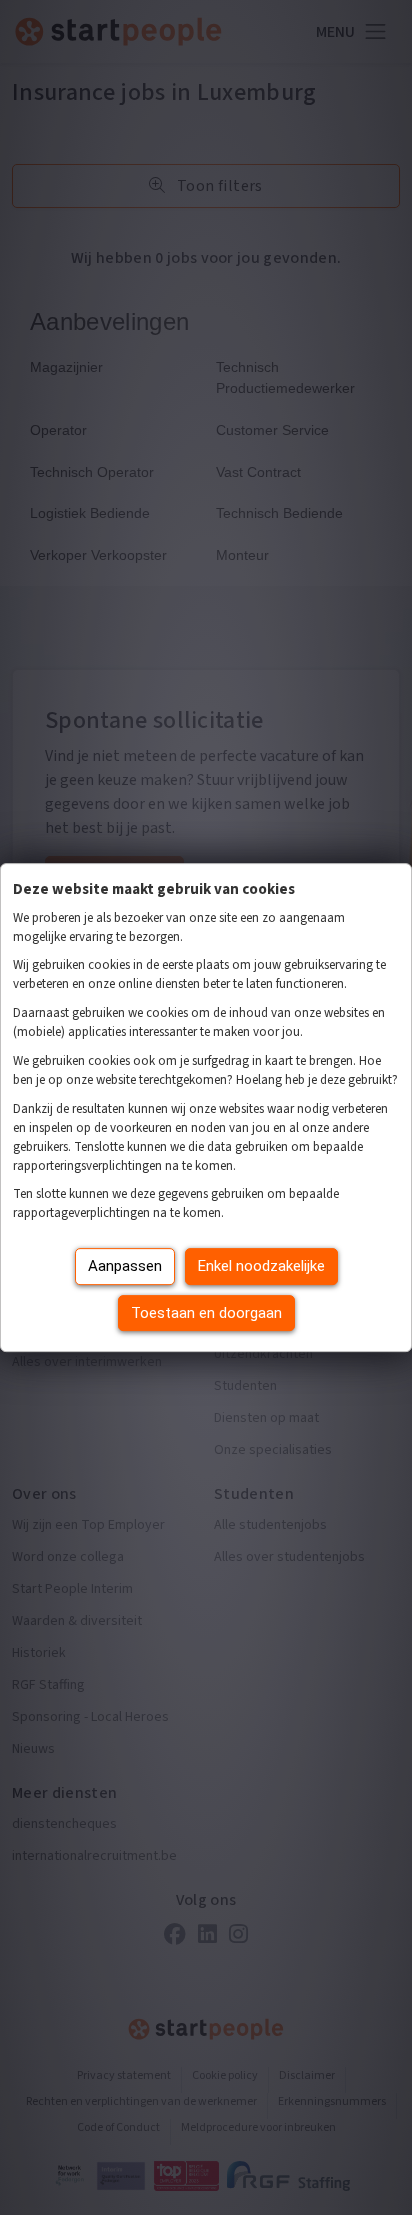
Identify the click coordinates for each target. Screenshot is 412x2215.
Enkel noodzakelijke (261, 1266)
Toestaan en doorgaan (206, 1313)
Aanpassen (125, 1266)
